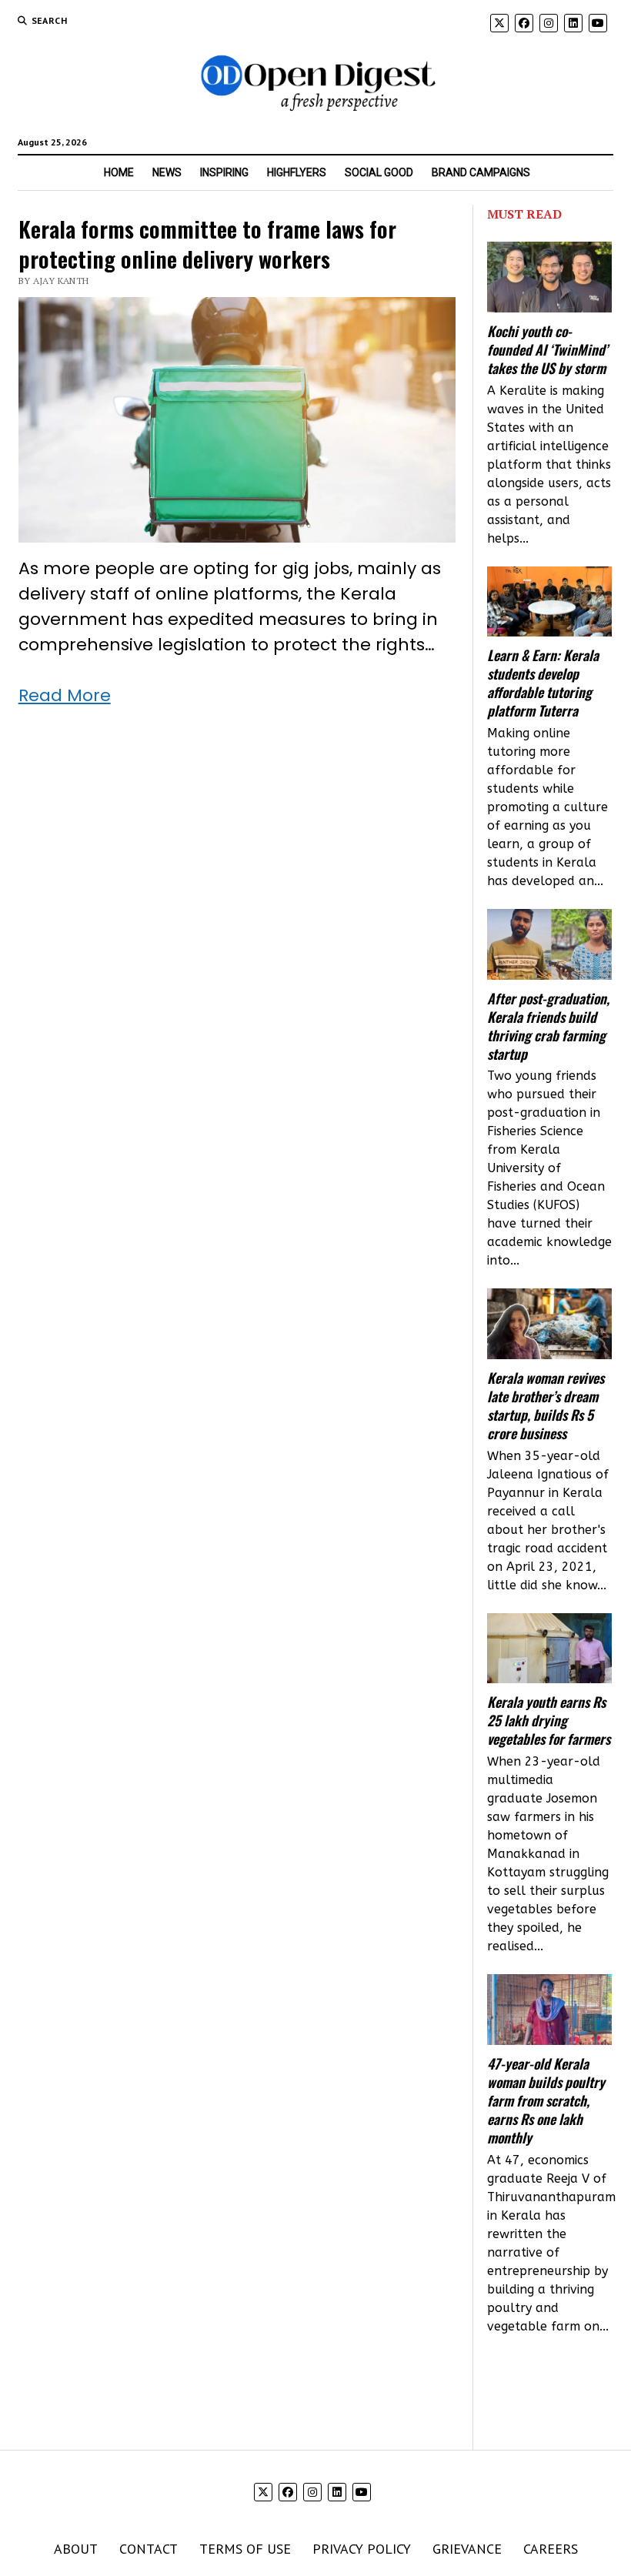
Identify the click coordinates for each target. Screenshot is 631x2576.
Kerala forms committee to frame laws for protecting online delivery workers (207, 243)
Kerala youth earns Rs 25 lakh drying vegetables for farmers (549, 1720)
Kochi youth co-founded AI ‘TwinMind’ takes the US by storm (548, 349)
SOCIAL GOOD (379, 172)
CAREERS (551, 2549)
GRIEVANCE (467, 2549)
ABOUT (76, 2549)
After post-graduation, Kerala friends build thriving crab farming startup (548, 1026)
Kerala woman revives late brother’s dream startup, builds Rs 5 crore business (546, 1405)
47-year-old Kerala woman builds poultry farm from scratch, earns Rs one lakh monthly (546, 2100)
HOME (119, 172)
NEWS (167, 172)
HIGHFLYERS (297, 172)
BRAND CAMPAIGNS (481, 172)
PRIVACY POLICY (362, 2549)
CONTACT (149, 2549)
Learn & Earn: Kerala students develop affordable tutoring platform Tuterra (543, 683)
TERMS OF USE (245, 2549)
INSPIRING (224, 172)
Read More (65, 695)
